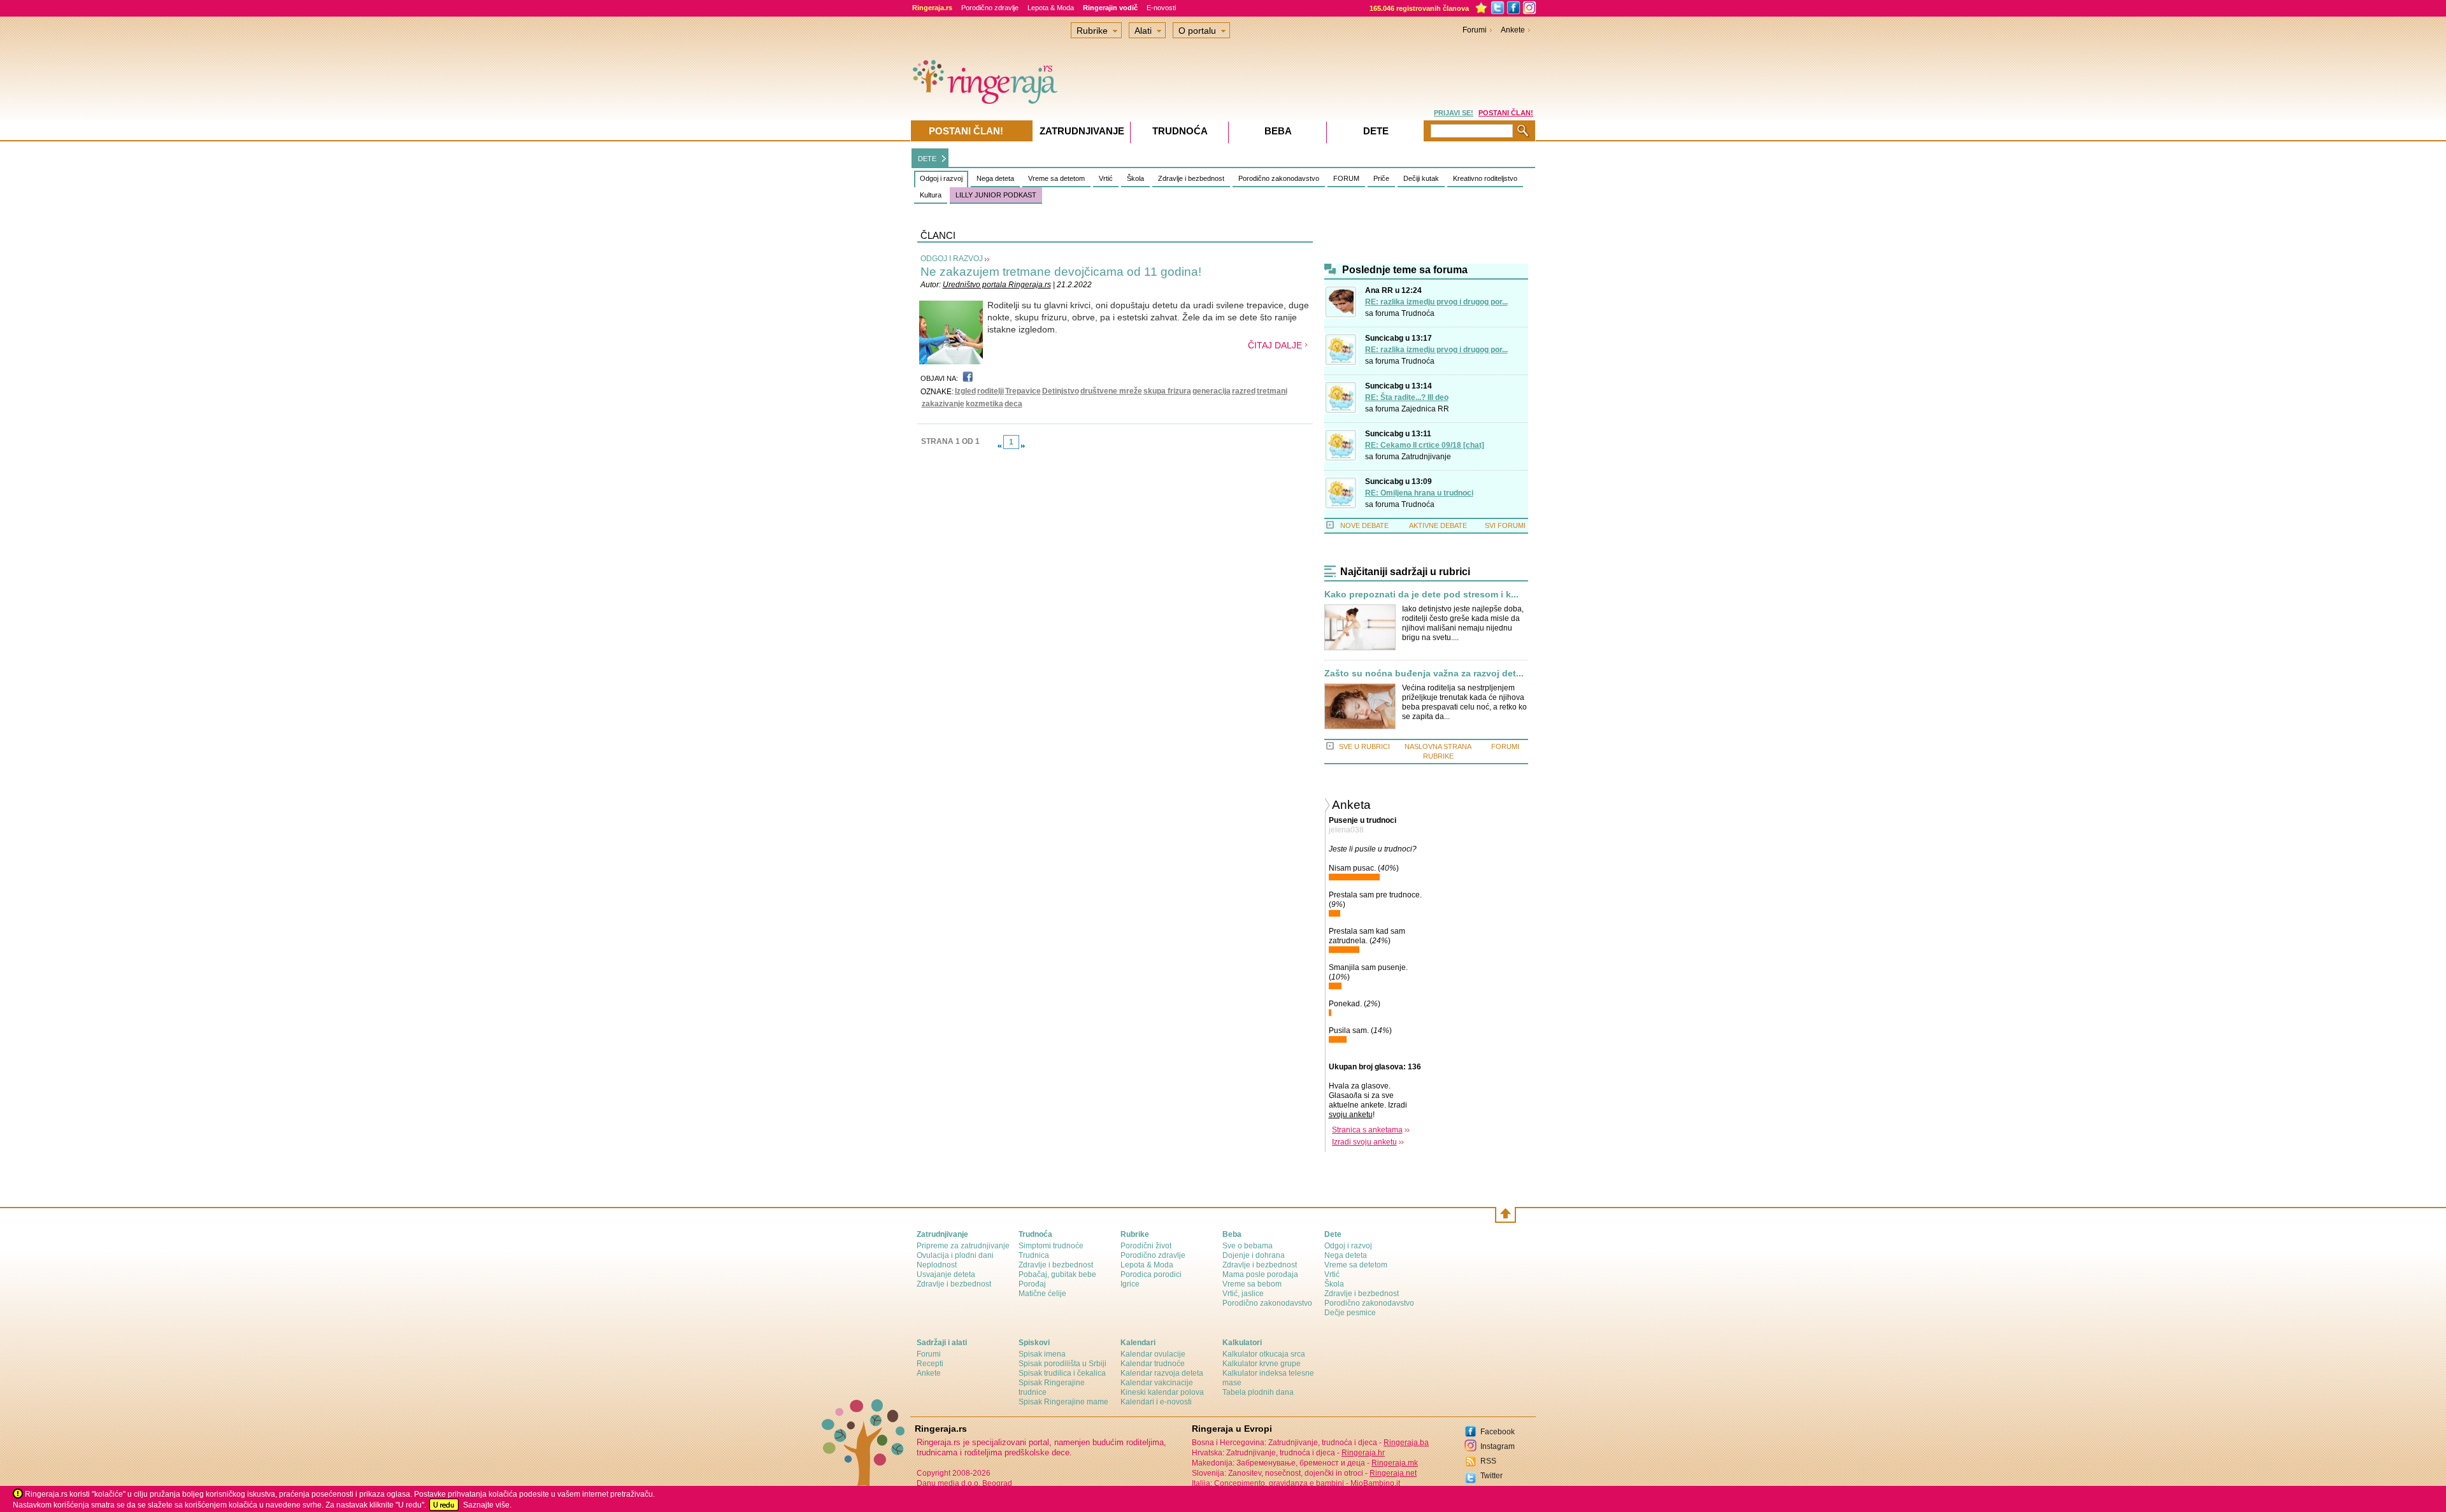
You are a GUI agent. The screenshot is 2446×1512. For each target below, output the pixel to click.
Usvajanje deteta (946, 1274)
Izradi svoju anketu (1364, 1142)
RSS (1488, 1461)
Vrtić (1106, 178)
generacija (1212, 391)
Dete (1376, 131)
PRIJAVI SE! (1454, 113)
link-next (1023, 446)
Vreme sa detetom (1056, 178)
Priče (1381, 178)
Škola (1135, 178)
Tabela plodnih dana (1258, 1392)
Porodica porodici (1151, 1274)
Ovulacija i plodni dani (955, 1255)
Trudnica (1034, 1255)
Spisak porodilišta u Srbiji (1062, 1364)
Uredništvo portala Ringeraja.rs (997, 285)
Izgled (965, 391)
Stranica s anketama (1367, 1130)
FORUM (1346, 178)
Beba (1278, 131)
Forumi (1475, 30)
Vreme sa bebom (1252, 1284)
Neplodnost (937, 1265)
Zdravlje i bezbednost (1191, 178)
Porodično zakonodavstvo (1279, 178)
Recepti (930, 1364)
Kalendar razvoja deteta (1162, 1373)
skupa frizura (1167, 391)
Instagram (1498, 1446)
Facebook (1498, 1432)
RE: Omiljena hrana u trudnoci (1419, 493)
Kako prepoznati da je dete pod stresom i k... (1421, 595)
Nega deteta (995, 178)
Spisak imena (1042, 1354)
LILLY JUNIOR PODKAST (996, 195)
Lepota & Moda (1051, 8)
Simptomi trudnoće (1051, 1246)
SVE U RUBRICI (1364, 746)
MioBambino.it (1375, 1483)
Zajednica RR (1425, 409)
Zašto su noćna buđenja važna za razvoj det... (1424, 674)
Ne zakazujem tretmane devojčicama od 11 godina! (1061, 272)
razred (1244, 391)
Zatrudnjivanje (1426, 457)
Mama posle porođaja (1260, 1274)
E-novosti (1161, 8)
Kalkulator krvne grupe (1262, 1364)
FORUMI (1505, 746)
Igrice (1130, 1284)
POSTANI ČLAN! (1506, 113)
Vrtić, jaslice (1243, 1294)
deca (1013, 404)
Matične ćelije (1042, 1294)
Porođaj (1032, 1284)
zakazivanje (943, 404)
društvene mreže (1111, 391)
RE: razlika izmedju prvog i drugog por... (1436, 302)
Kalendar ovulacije (1153, 1354)
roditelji (991, 391)
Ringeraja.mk (1395, 1463)
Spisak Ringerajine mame (1063, 1402)
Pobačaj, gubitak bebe (1057, 1274)
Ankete (1513, 30)
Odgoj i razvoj (941, 178)
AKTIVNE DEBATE (1438, 525)
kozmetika (984, 404)
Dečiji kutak (1421, 178)
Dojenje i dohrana (1254, 1255)
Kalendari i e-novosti (1156, 1402)
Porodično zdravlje (990, 8)
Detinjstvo (1061, 391)
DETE (927, 159)
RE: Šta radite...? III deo (1407, 397)
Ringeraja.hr (1363, 1453)
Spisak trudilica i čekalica (1062, 1373)
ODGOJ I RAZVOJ (952, 259)
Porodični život (1146, 1246)
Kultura (931, 195)
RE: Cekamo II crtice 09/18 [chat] (1425, 445)
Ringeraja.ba (1406, 1443)
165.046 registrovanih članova (1419, 8)
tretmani (1272, 391)
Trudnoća (1418, 313)
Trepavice (1023, 391)
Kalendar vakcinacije (1157, 1383)
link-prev (999, 446)
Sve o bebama (1248, 1246)
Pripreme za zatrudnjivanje (963, 1246)
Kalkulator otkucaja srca (1264, 1354)
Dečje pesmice (1350, 1313)
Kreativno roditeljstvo (1485, 178)
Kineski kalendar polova (1162, 1392)
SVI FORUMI (1505, 525)
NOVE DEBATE (1364, 525)
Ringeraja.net (1393, 1473)
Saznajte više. (487, 1505)
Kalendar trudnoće (1153, 1364)
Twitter (1491, 1476)
